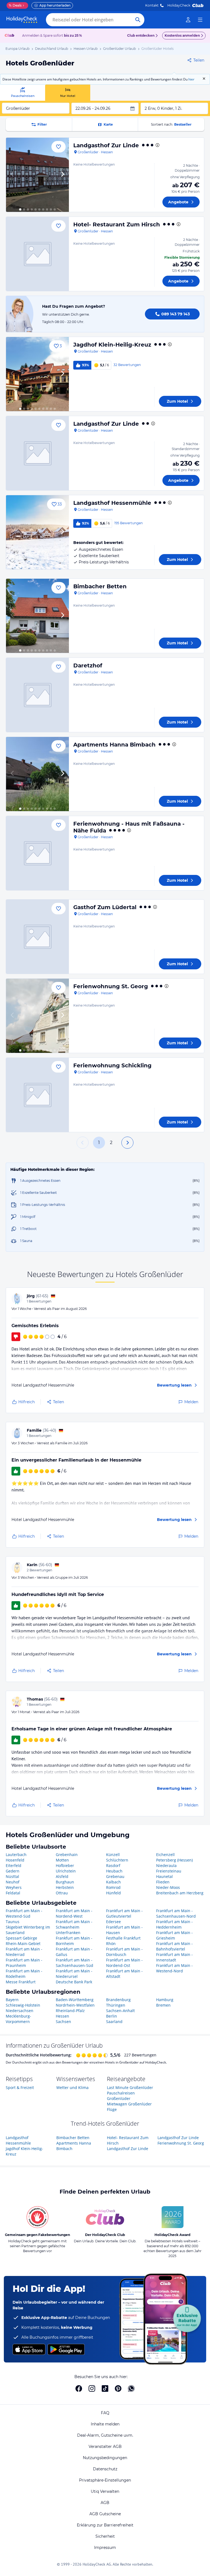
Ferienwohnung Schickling (112, 1065)
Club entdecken (141, 35)
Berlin (112, 2016)
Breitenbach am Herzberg (180, 1893)
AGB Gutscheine (105, 2514)
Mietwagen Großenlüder (129, 2104)
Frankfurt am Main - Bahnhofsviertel (174, 1946)
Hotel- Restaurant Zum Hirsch (117, 224)
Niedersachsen (20, 2011)
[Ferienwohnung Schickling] (37, 1095)
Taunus (13, 1922)
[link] (188, 20)
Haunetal (164, 1876)
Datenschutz (105, 2469)
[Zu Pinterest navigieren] (118, 2388)
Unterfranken (68, 1933)
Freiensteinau (169, 1871)
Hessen (62, 2016)
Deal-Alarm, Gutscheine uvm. (105, 2435)
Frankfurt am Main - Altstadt (124, 1974)
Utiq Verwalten (105, 2491)
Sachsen (63, 2022)
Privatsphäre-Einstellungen (105, 2480)
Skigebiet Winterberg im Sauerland (28, 1930)
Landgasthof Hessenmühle (112, 503)
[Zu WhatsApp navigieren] (131, 2388)
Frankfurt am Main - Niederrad (24, 1952)
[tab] (23, 93)
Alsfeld (62, 1876)
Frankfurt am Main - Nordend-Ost (124, 1963)
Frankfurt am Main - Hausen (124, 1930)
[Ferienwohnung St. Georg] (37, 1016)
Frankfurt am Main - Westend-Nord (174, 1968)
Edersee (113, 1922)
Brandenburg (118, 2000)
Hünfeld (113, 1893)
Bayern (12, 2000)
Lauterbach (16, 1855)
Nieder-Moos (168, 1887)
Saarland (114, 2022)
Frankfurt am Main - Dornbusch (124, 1952)
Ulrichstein (66, 1871)
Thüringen (116, 2005)
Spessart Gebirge (21, 1938)
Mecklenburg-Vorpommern (18, 2019)
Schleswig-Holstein (23, 2005)
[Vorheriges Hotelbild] (13, 175)
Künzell (113, 1855)
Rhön (111, 1943)
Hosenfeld (15, 1860)
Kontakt (152, 5)
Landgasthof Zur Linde (106, 145)
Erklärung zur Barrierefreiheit (105, 2525)
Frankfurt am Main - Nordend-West (74, 1913)
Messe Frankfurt (21, 1982)
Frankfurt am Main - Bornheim (74, 1941)
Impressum (105, 2548)
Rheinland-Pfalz (70, 2011)
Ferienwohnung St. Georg (111, 986)
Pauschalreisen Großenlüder (121, 2096)
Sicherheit (105, 2536)
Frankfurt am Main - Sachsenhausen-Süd (75, 1963)
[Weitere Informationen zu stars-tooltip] (157, 145)
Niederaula (166, 1865)
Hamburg (165, 2000)
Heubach (114, 1871)
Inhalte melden (105, 2424)
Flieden (163, 1882)
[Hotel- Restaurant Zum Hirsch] (37, 254)
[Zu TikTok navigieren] (105, 2388)
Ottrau (62, 1893)
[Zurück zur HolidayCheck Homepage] (22, 20)
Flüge (112, 2109)
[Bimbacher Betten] (37, 616)
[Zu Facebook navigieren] (79, 2388)
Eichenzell (165, 1855)
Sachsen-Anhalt (120, 2011)
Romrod (113, 1887)
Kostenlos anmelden (182, 35)
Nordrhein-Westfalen (75, 2005)
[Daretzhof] (37, 695)
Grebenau (115, 1876)
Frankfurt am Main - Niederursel (74, 1974)
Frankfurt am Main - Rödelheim (24, 1974)
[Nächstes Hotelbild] (62, 175)
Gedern (13, 1871)
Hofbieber (65, 1865)
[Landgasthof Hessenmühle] (37, 532)
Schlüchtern (117, 1860)
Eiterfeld (14, 1865)
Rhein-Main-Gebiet (23, 1943)
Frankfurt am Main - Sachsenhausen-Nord (176, 1913)
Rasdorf (113, 1865)
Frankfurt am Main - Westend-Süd (24, 1913)
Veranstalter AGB (105, 2447)
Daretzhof (88, 665)
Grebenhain (67, 1855)
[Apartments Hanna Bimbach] (37, 774)
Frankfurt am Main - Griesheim (174, 1935)
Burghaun (65, 1882)
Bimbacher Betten (100, 586)
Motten (62, 1860)
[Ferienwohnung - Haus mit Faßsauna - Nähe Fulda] (37, 853)
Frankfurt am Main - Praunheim (24, 1963)
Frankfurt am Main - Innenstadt (174, 1957)
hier (191, 79)
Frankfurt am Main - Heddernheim (174, 1924)
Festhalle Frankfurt (123, 1938)
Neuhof (13, 1882)
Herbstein (65, 1887)
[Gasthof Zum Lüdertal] (37, 937)
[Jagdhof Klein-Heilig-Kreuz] (37, 374)
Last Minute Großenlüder (130, 2087)
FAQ (105, 2413)
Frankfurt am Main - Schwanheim (74, 1924)
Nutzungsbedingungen (105, 2458)
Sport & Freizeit (20, 2087)
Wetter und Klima (72, 2087)
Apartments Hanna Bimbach (114, 745)
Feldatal (13, 1893)
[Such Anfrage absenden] (138, 20)
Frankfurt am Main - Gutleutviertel (124, 1913)
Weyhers (14, 1887)
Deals (15, 5)
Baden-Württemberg (75, 2000)
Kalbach (113, 1882)
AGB (105, 2503)
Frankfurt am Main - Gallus (74, 1952)
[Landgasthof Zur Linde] (37, 175)
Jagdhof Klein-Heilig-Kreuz (112, 345)
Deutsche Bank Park (74, 1982)
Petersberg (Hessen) (174, 1860)
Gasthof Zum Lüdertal (105, 907)
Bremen (163, 2005)
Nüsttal (12, 1876)
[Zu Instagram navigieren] (92, 2388)
